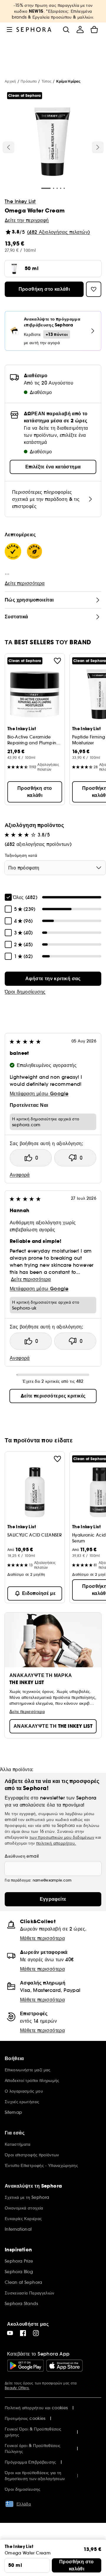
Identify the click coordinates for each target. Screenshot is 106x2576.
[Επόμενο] (98, 147)
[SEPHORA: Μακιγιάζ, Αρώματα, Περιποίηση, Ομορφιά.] (34, 30)
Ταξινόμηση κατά (21, 855)
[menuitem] (80, 30)
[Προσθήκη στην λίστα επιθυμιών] (57, 661)
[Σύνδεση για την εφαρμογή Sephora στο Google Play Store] (25, 2366)
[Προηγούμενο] (9, 147)
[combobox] (55, 868)
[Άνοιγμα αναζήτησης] (66, 30)
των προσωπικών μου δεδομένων (62, 1837)
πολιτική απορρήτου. (56, 1843)
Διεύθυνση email (22, 1856)
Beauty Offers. (17, 2388)
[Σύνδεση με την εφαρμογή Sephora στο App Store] (64, 2366)
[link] (53, 979)
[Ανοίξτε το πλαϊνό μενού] (9, 30)
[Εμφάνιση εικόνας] (52, 143)
